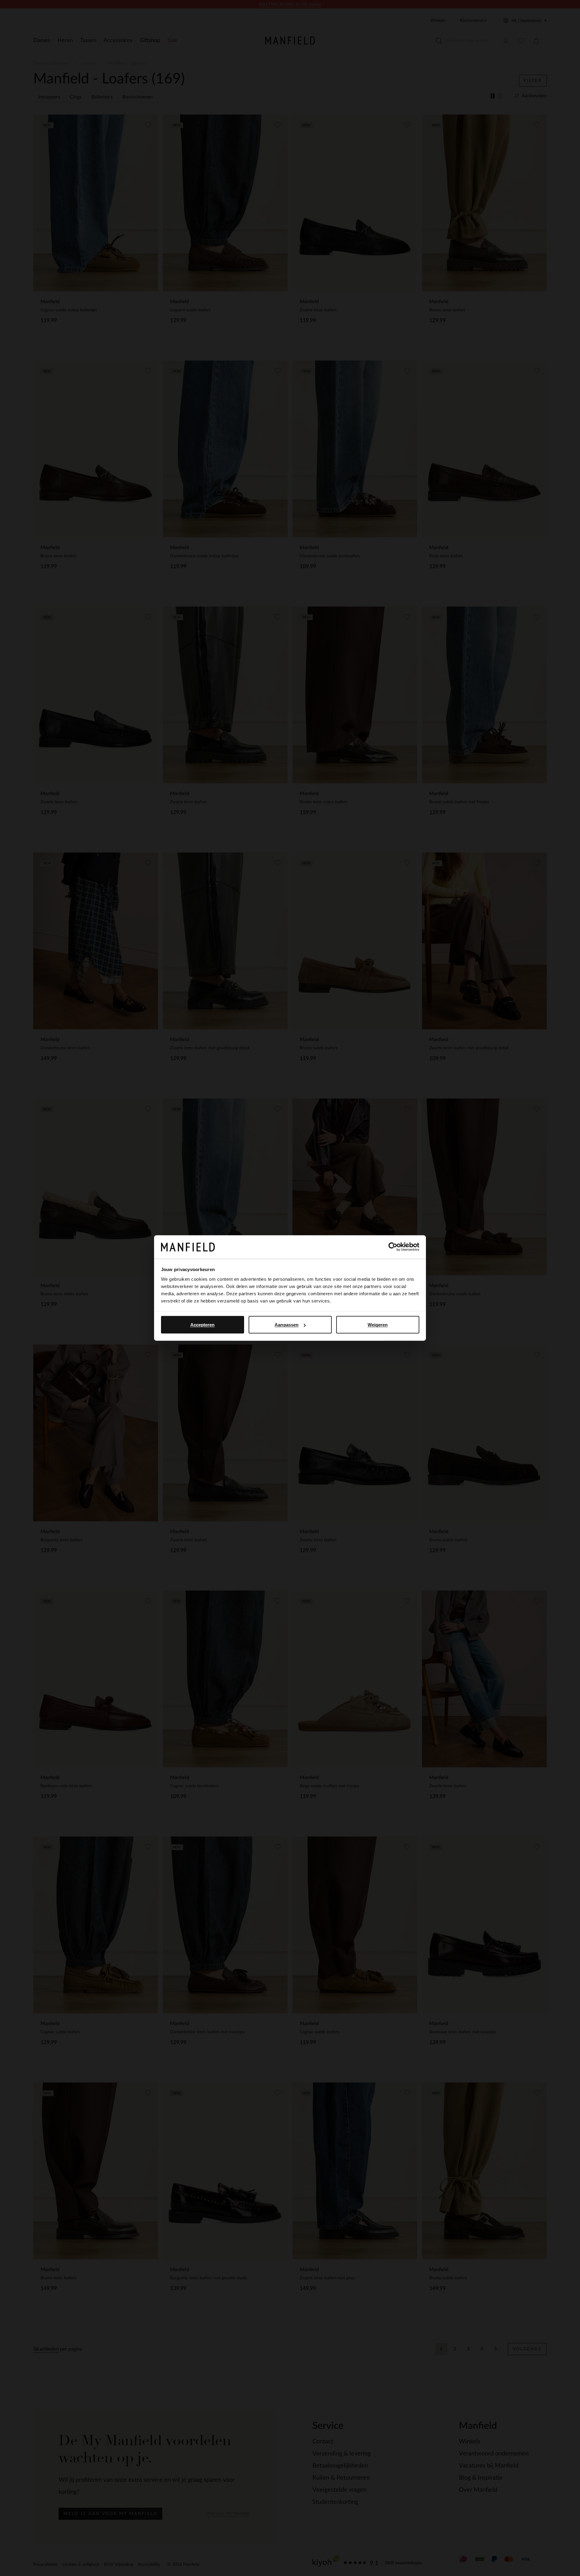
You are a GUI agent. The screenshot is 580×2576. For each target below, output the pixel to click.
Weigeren (378, 1325)
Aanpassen (287, 1325)
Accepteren (203, 1325)
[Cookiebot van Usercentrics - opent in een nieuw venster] (393, 1247)
